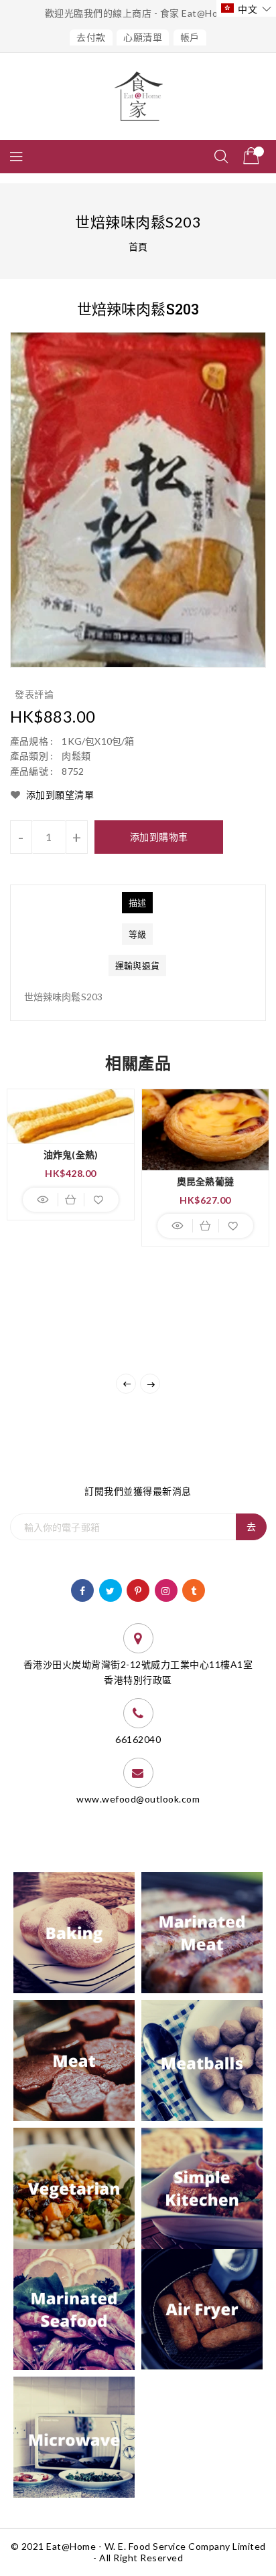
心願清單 (143, 37)
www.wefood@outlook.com (138, 1799)
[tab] (137, 903)
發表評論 (34, 694)
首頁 (138, 247)
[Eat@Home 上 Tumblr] (194, 1589)
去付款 (91, 37)
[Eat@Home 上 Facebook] (83, 1589)
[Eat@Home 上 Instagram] (166, 1589)
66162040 (138, 1739)
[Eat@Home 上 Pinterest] (138, 1589)
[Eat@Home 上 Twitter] (111, 1589)
